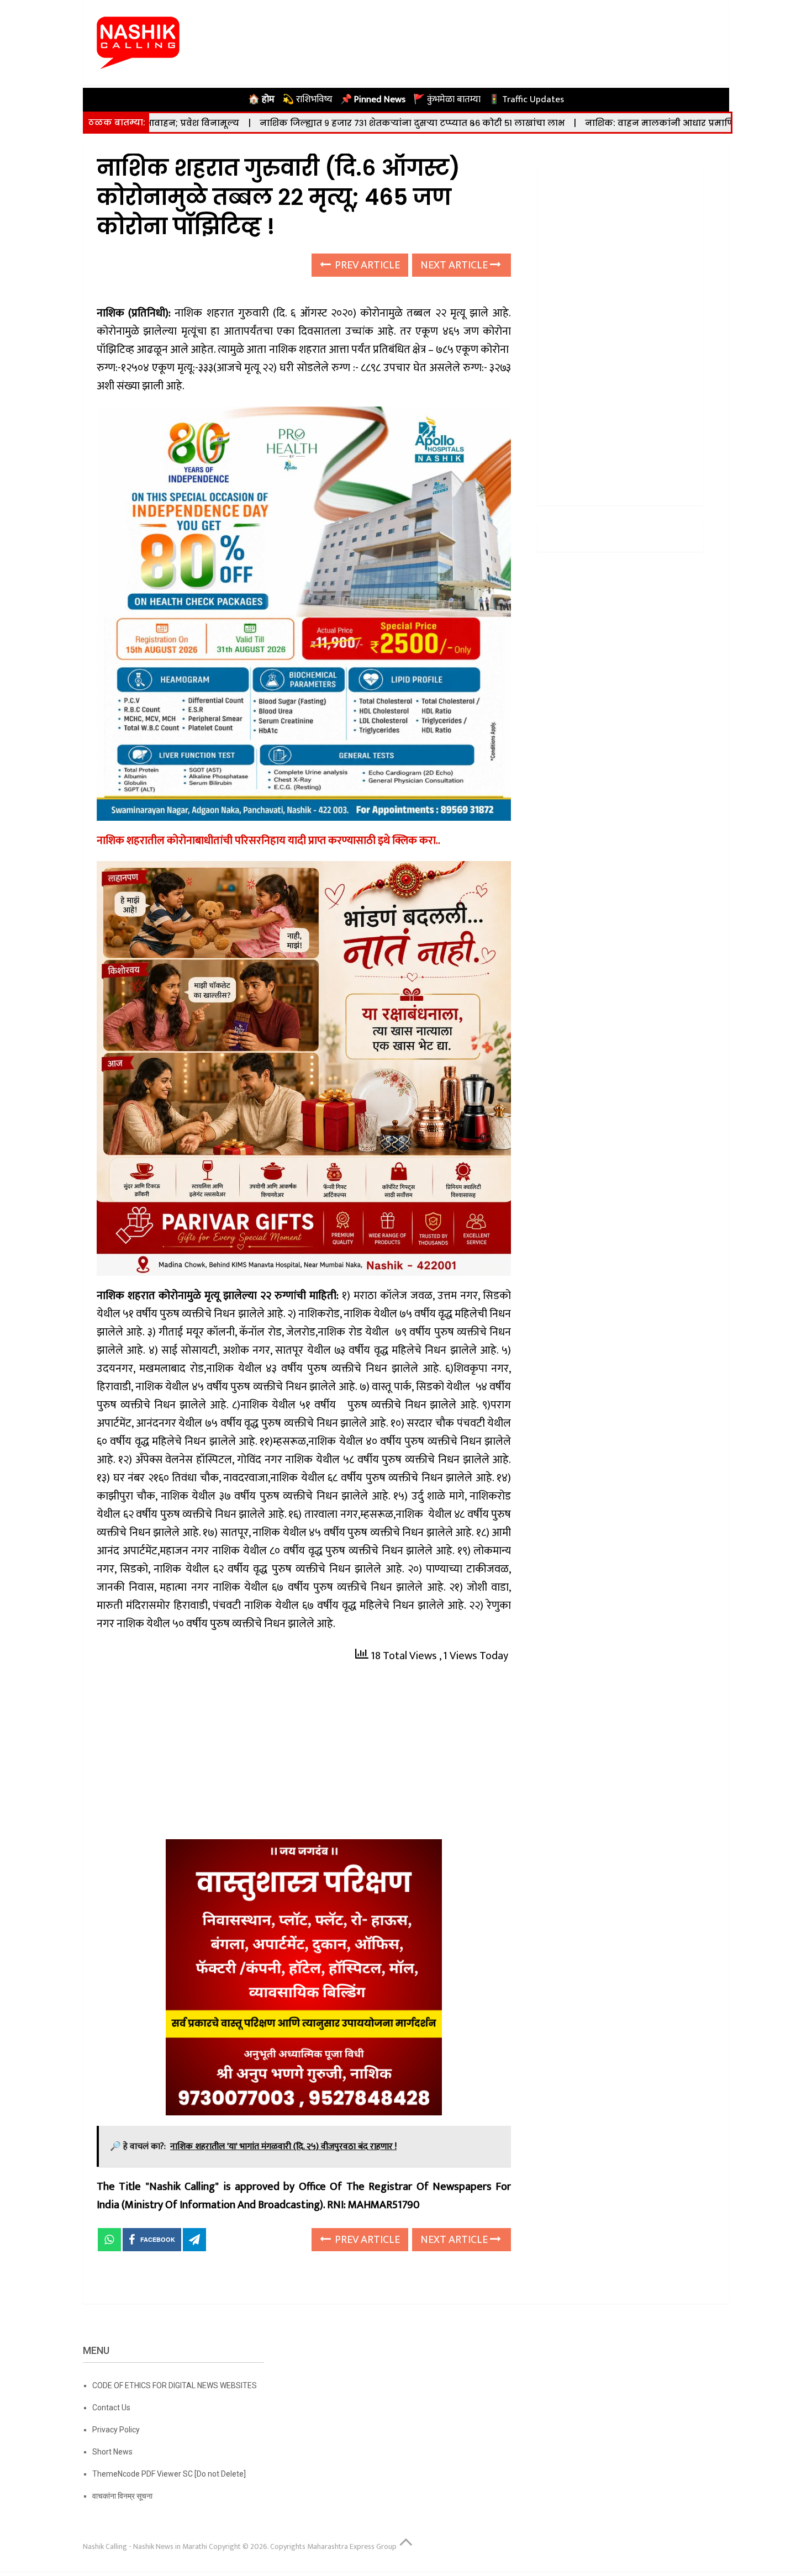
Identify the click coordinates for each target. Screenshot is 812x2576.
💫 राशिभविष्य (307, 99)
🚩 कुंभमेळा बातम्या (447, 99)
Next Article (455, 265)
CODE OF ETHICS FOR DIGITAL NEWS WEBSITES (175, 2385)
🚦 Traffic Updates (526, 99)
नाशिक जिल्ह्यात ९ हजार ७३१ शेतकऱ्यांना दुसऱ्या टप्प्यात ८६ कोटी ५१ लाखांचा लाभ (303, 123)
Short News (112, 2452)
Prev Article (366, 265)
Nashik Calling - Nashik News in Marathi (145, 2546)
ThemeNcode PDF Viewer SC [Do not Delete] (169, 2474)
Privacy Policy (116, 2430)
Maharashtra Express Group (352, 2546)
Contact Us (111, 2408)
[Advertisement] (304, 1757)
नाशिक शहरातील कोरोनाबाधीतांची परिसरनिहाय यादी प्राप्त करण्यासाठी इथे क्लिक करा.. (268, 841)
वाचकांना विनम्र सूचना (122, 2496)
